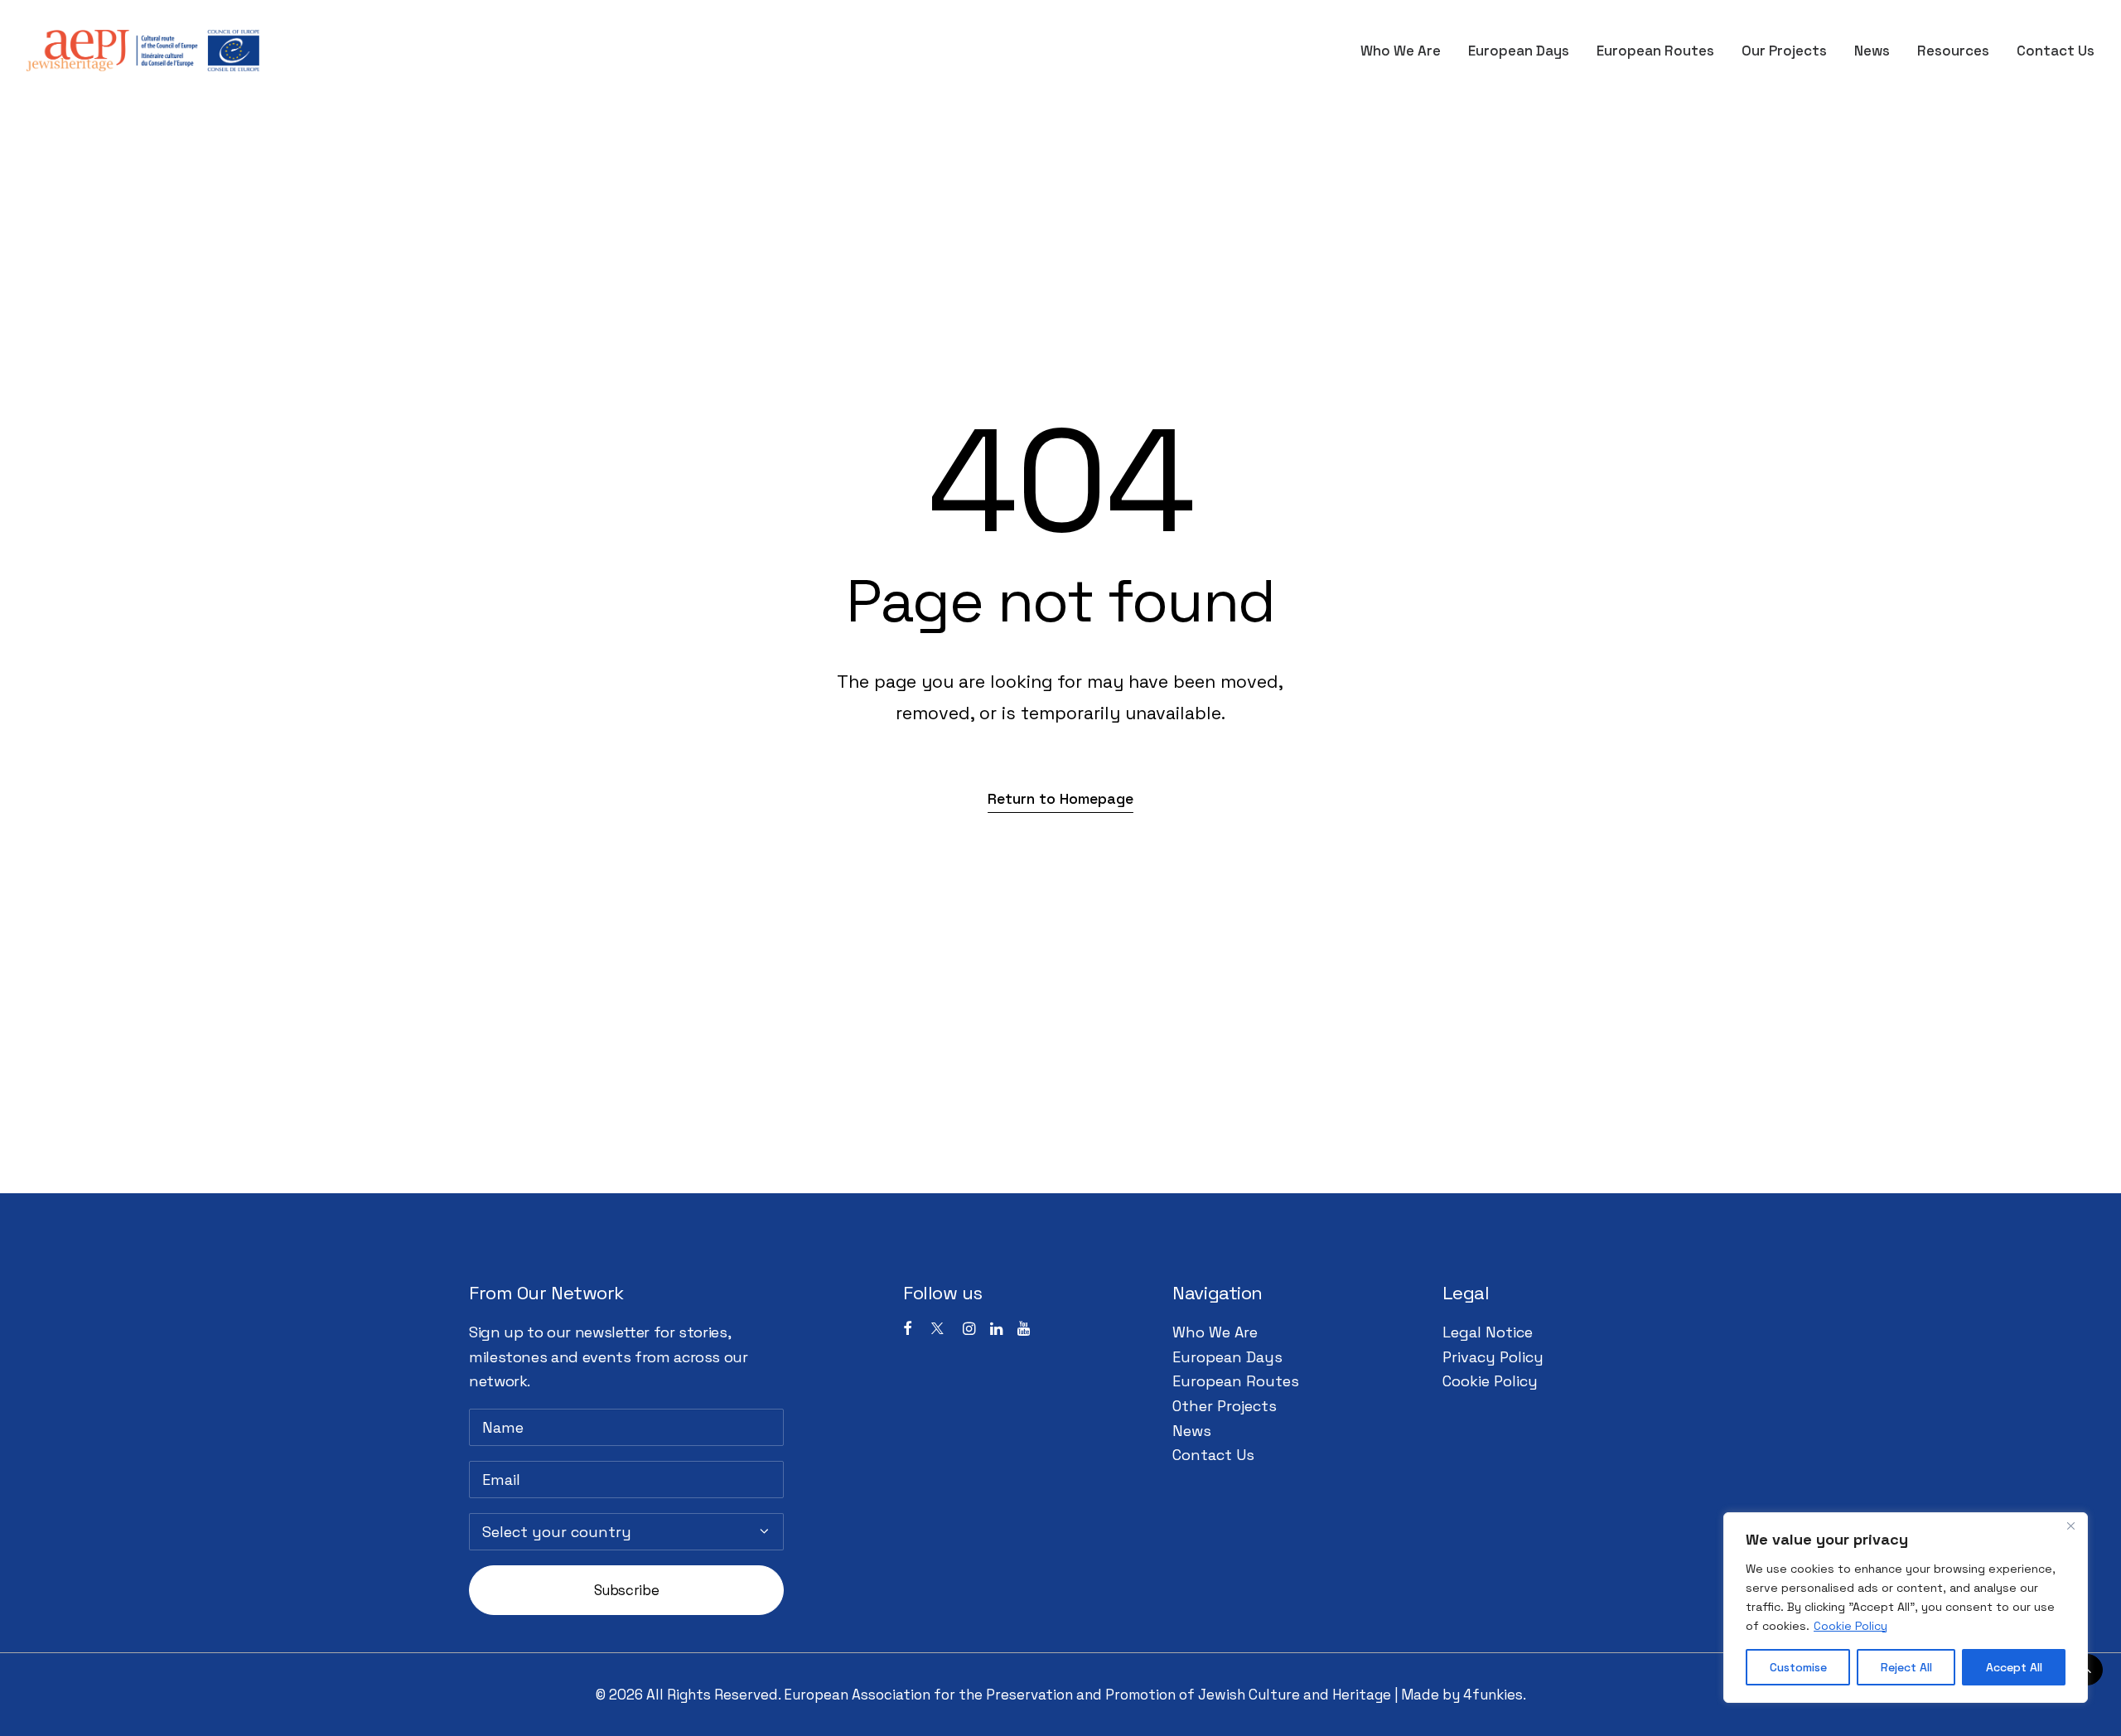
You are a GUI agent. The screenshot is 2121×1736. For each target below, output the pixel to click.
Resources (1953, 51)
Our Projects (1784, 51)
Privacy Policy (1493, 1357)
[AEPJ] (143, 51)
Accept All (2014, 1667)
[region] (1906, 1608)
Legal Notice (1488, 1332)
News (1872, 51)
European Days (1519, 51)
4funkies (1493, 1695)
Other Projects (1225, 1406)
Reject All (1906, 1667)
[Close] (2070, 1526)
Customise (1798, 1667)
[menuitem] (1406, 51)
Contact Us (2056, 51)
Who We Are (1401, 51)
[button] (1060, 798)
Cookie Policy (1850, 1626)
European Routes (1655, 51)
